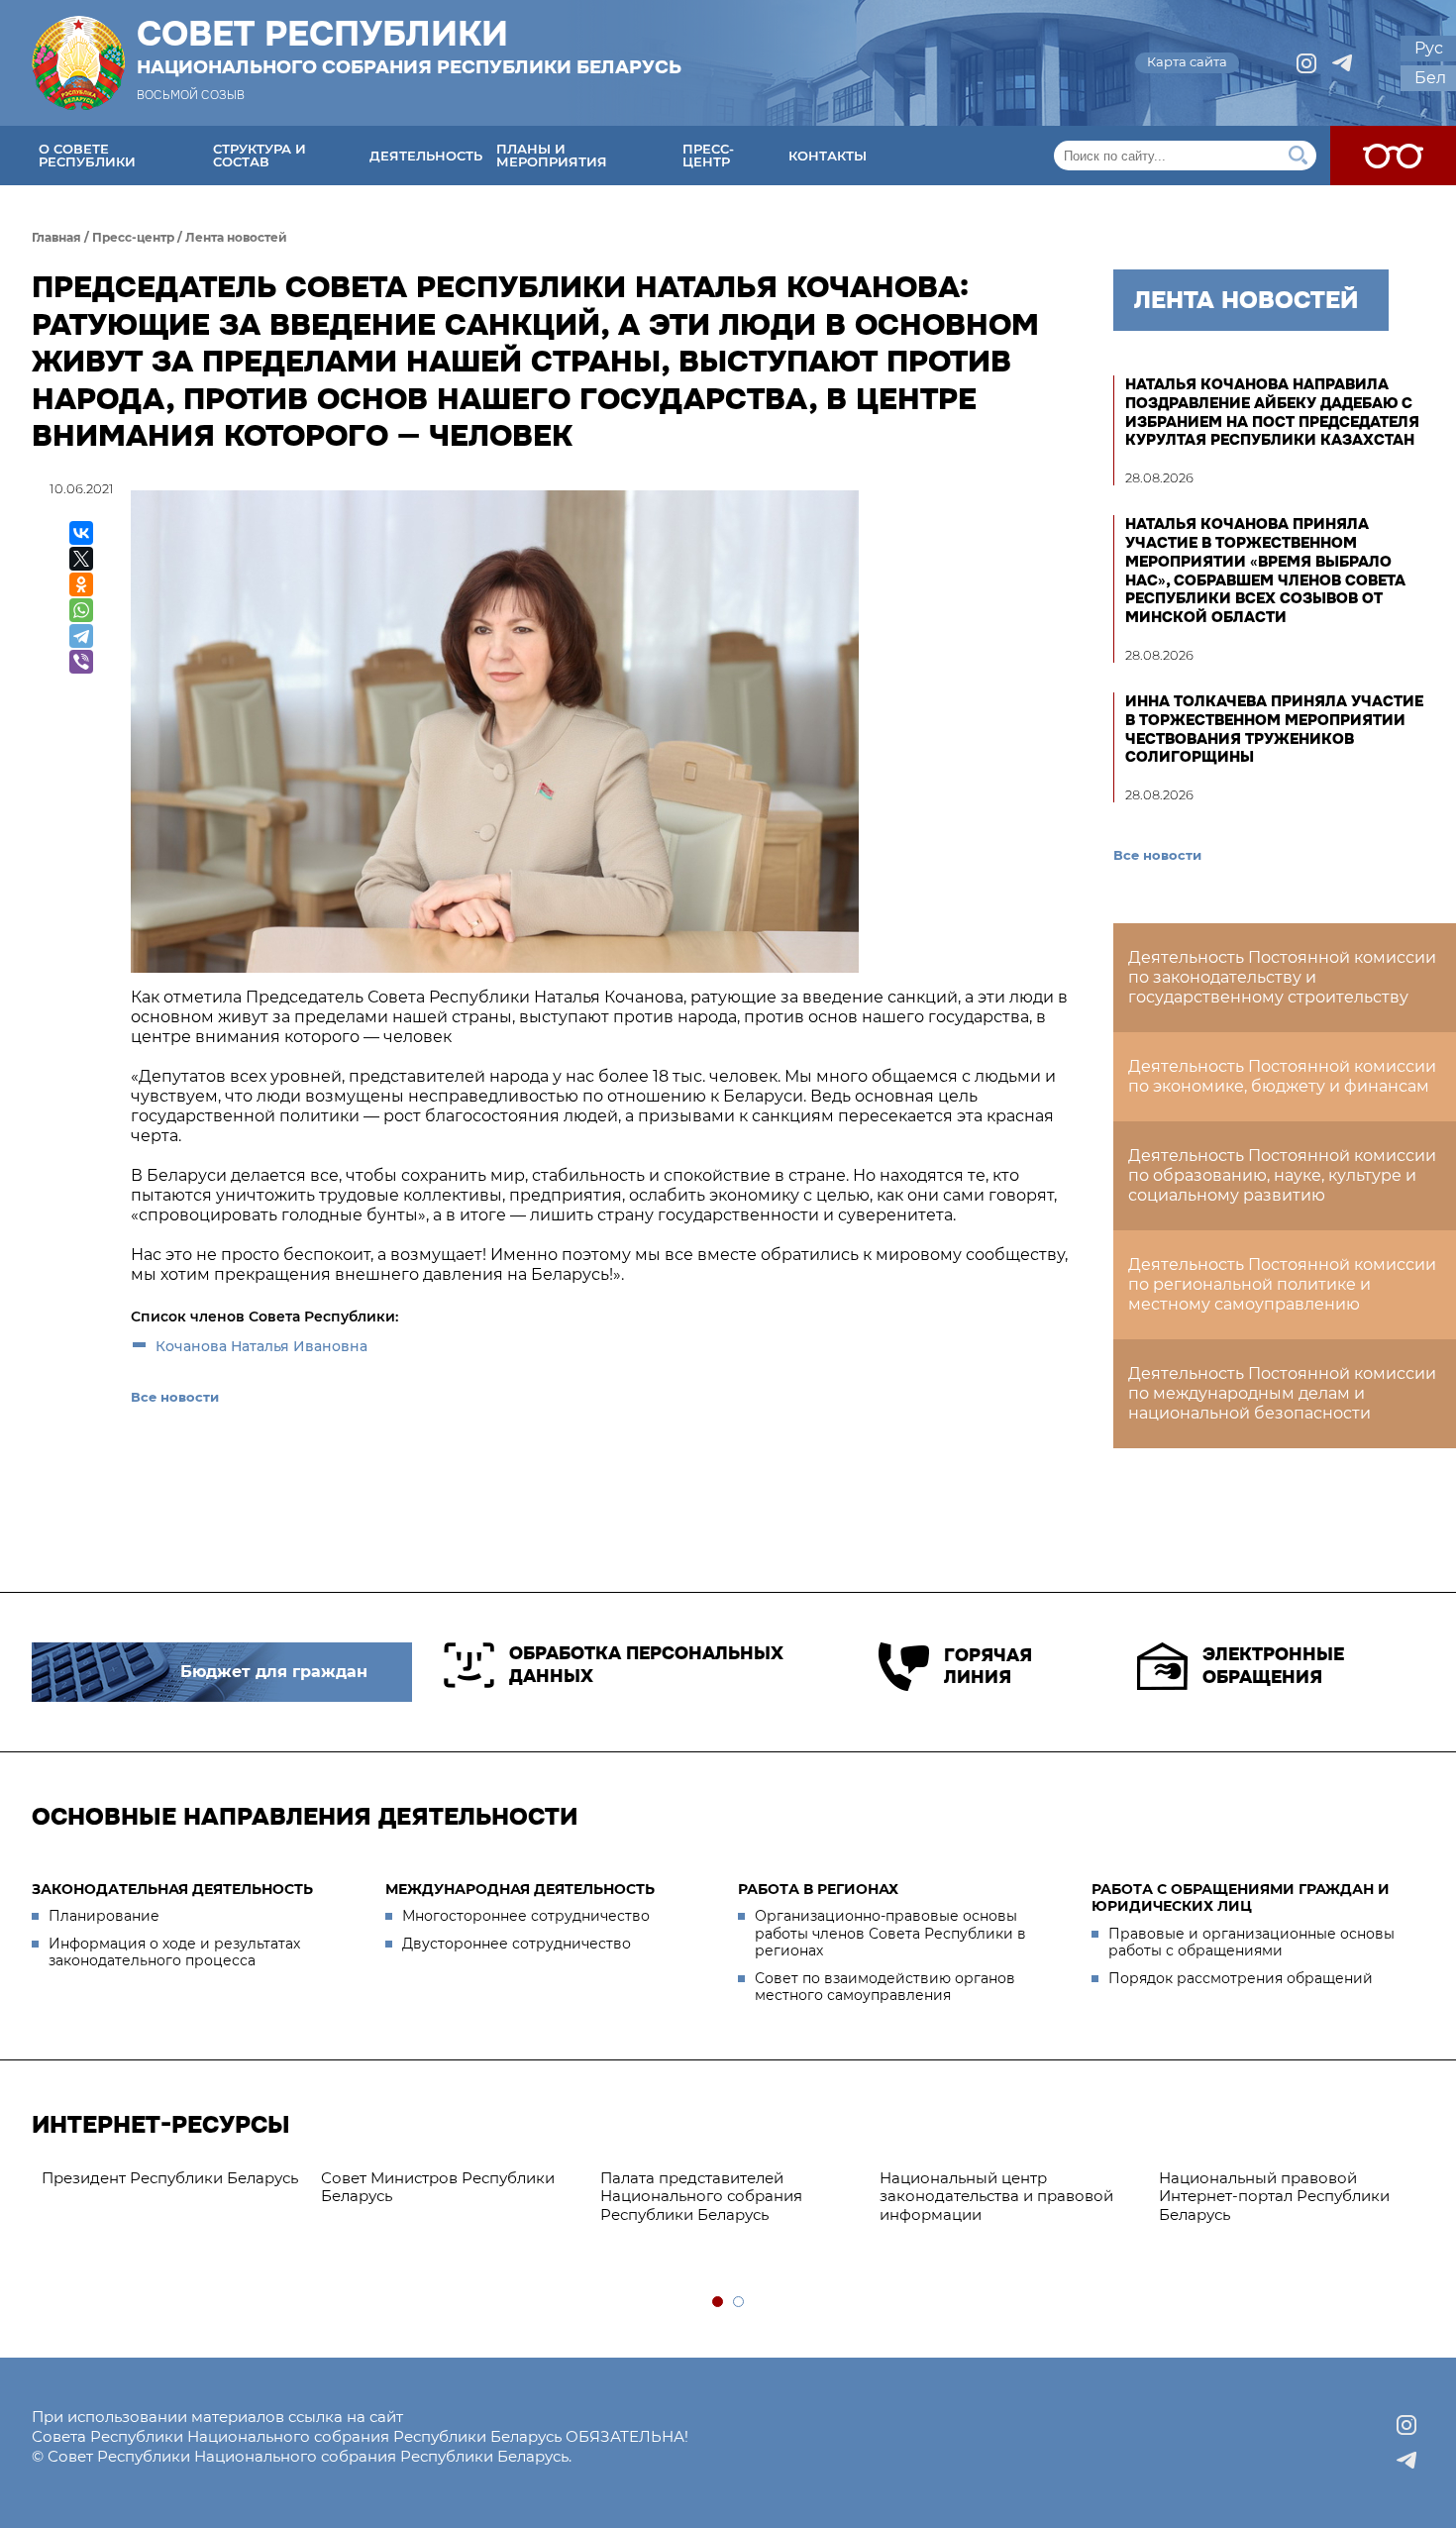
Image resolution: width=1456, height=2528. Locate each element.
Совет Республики (409, 47)
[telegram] (1342, 63)
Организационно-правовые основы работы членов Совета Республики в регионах (890, 1933)
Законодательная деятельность (172, 1889)
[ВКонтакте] (81, 533)
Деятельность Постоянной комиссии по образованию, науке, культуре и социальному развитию (1282, 1175)
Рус (1429, 48)
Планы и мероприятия (552, 155)
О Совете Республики (87, 155)
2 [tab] (739, 2303)
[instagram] (1306, 63)
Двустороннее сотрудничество (517, 1944)
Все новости (175, 1397)
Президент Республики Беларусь (170, 2178)
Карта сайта (1187, 61)
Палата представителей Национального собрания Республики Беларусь (701, 2197)
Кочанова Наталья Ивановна (261, 1346)
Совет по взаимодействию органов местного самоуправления (885, 1987)
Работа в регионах (818, 1889)
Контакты (828, 156)
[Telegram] (81, 636)
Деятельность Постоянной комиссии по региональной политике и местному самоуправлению (1282, 1284)
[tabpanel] (171, 2179)
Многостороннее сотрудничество (526, 1916)
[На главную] (78, 63)
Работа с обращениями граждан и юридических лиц (1241, 1898)
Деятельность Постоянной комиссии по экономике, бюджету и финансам (1282, 1076)
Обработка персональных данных (646, 1665)
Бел (1430, 78)
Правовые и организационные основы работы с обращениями (1251, 1943)
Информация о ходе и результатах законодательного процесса (174, 1952)
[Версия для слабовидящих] (1393, 156)
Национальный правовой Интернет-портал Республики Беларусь (1274, 2197)
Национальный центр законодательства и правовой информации (996, 2197)
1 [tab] (719, 2303)
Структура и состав (260, 155)
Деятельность (426, 156)
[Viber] (81, 662)
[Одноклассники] (81, 584)
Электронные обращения (1273, 1666)
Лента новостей (236, 237)
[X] (81, 559)
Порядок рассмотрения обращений (1241, 1978)
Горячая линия (988, 1667)
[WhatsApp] (81, 610)
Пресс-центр (708, 155)
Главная (56, 237)
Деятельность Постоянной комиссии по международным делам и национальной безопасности (1282, 1393)
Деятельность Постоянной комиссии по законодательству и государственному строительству (1282, 977)
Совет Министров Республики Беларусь (438, 2187)
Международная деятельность (520, 1889)
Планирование (104, 1916)
